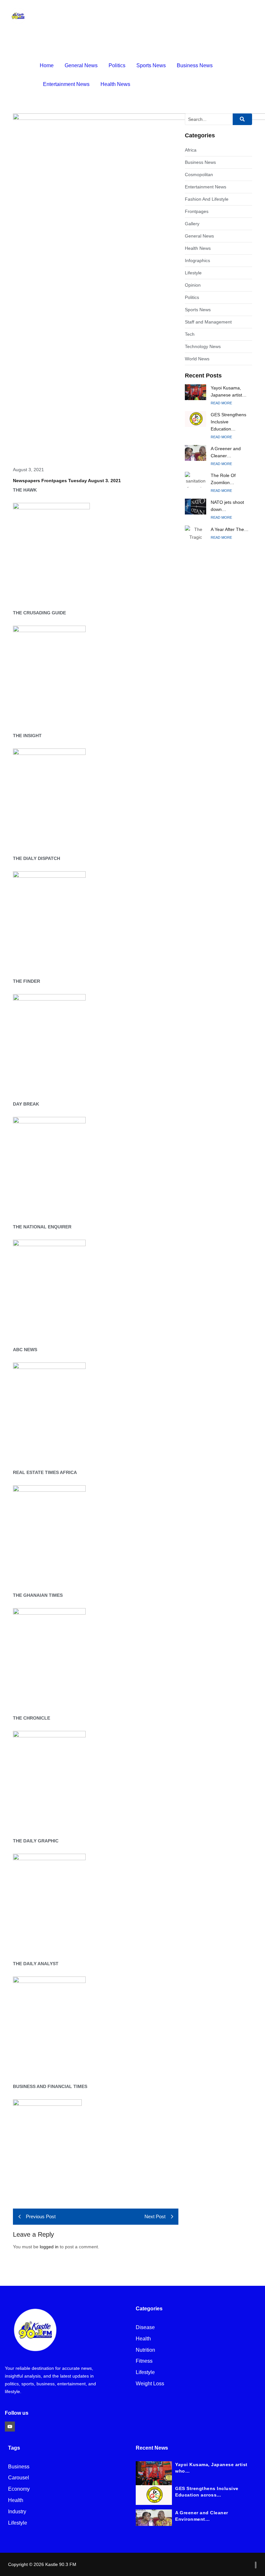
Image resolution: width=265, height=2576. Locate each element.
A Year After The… (230, 529)
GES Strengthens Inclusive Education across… (207, 2492)
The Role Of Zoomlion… (223, 479)
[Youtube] (10, 2427)
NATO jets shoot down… (227, 506)
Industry (17, 2512)
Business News (195, 65)
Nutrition (145, 2350)
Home (47, 65)
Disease (145, 2328)
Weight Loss (150, 2384)
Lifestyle (145, 2373)
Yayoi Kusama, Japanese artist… (229, 391)
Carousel (19, 2478)
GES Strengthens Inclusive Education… (228, 422)
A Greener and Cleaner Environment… (202, 2516)
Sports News (151, 65)
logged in (49, 2247)
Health (143, 2339)
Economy (19, 2489)
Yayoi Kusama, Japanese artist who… (211, 2468)
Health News (115, 84)
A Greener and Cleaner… (226, 452)
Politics (117, 65)
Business (19, 2467)
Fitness (144, 2361)
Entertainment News (66, 84)
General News (81, 65)
